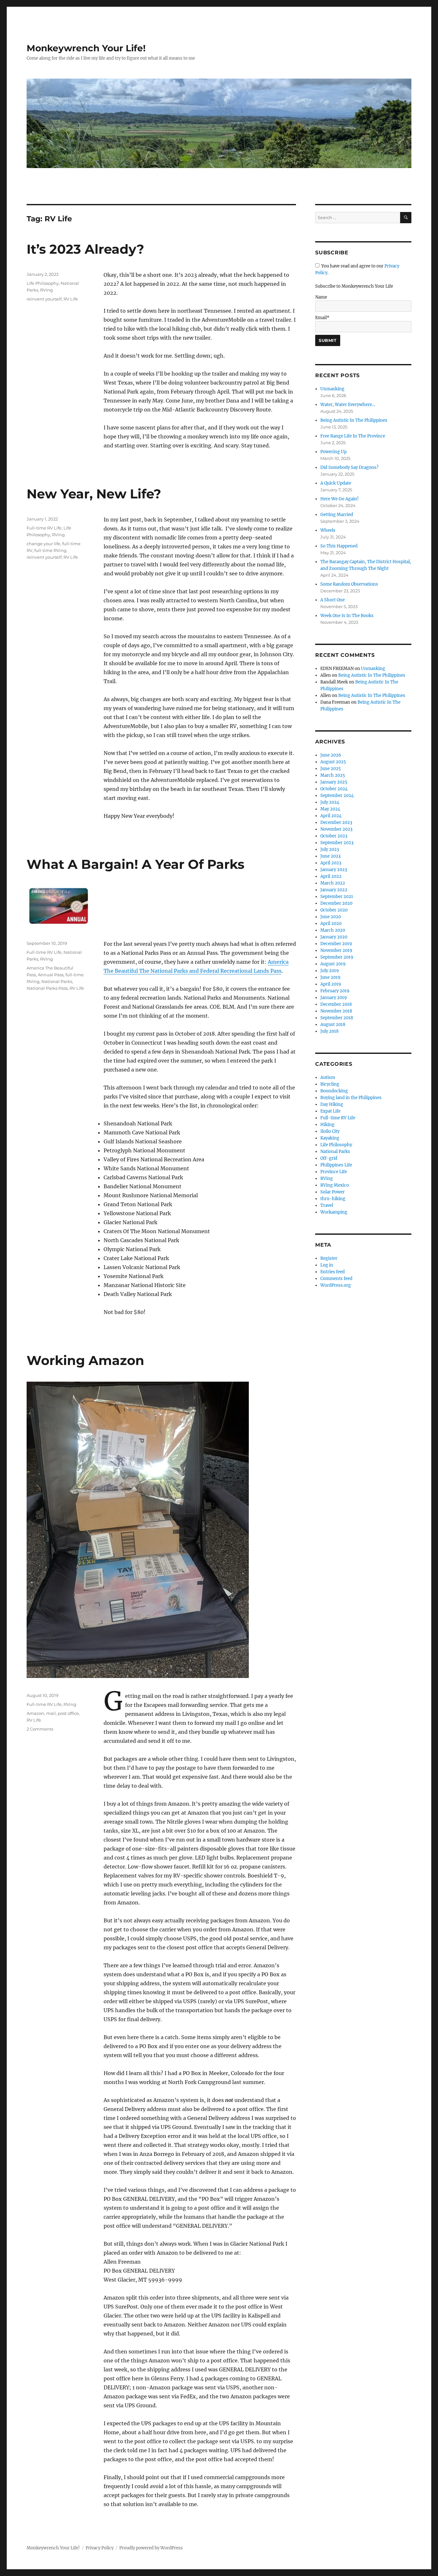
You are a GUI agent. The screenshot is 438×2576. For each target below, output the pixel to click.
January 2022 (334, 890)
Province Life (334, 1172)
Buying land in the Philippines (351, 1098)
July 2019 (330, 971)
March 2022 (333, 883)
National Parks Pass (47, 988)
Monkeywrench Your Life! (86, 48)
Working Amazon (85, 1360)
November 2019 (336, 950)
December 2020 (336, 903)
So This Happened (339, 546)
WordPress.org (336, 1285)
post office (68, 1713)
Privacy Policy (100, 2548)
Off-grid (329, 1158)
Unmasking (332, 389)
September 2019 (337, 957)
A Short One (333, 600)
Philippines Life (336, 1165)
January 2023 (334, 870)
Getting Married (337, 515)
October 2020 (334, 910)
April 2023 (331, 863)
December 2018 (336, 1004)
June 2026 (331, 755)
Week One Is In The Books (347, 616)
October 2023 (334, 836)
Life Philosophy (43, 283)
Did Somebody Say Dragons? (349, 467)
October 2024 (334, 789)
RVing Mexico (335, 1185)
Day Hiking (332, 1104)
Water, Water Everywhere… (348, 405)
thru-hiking (333, 1199)
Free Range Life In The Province (353, 436)
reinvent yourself (44, 299)
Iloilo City (330, 1131)
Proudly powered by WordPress (151, 2548)
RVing (46, 290)
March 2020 (333, 930)
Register (329, 1258)
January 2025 (334, 782)
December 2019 (336, 944)
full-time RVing (50, 550)
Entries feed (333, 1272)
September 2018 (337, 1018)
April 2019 (331, 984)
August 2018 (333, 1025)
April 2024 (331, 816)
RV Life (71, 299)
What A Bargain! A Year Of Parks (135, 864)
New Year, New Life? (94, 494)
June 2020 (331, 917)
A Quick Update (336, 483)
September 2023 (337, 843)
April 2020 (331, 924)
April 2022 (331, 876)
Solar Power (333, 1192)
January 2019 (334, 998)
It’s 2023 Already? (85, 249)
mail (51, 1713)
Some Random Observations (349, 584)
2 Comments (40, 1729)
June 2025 (331, 769)
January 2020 (334, 937)
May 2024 (330, 809)
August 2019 (333, 964)
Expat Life (330, 1111)
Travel (327, 1205)
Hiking (327, 1125)
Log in (327, 1265)
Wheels (328, 530)
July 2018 (329, 1031)
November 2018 (336, 1011)
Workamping (334, 1212)
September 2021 (337, 897)
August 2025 (333, 762)
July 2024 (330, 802)
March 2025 (333, 775)
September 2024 (337, 796)
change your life (43, 544)
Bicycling (330, 1084)
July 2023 (330, 849)
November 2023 (336, 829)
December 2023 (336, 822)
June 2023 (330, 856)
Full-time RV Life (44, 528)
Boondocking (334, 1091)
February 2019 (335, 991)
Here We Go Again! (340, 499)
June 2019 (330, 977)
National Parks (57, 981)
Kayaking (330, 1138)
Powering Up (333, 452)
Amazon (35, 1713)
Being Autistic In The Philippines (354, 420)
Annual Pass (51, 975)
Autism (328, 1077)
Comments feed (336, 1279)
